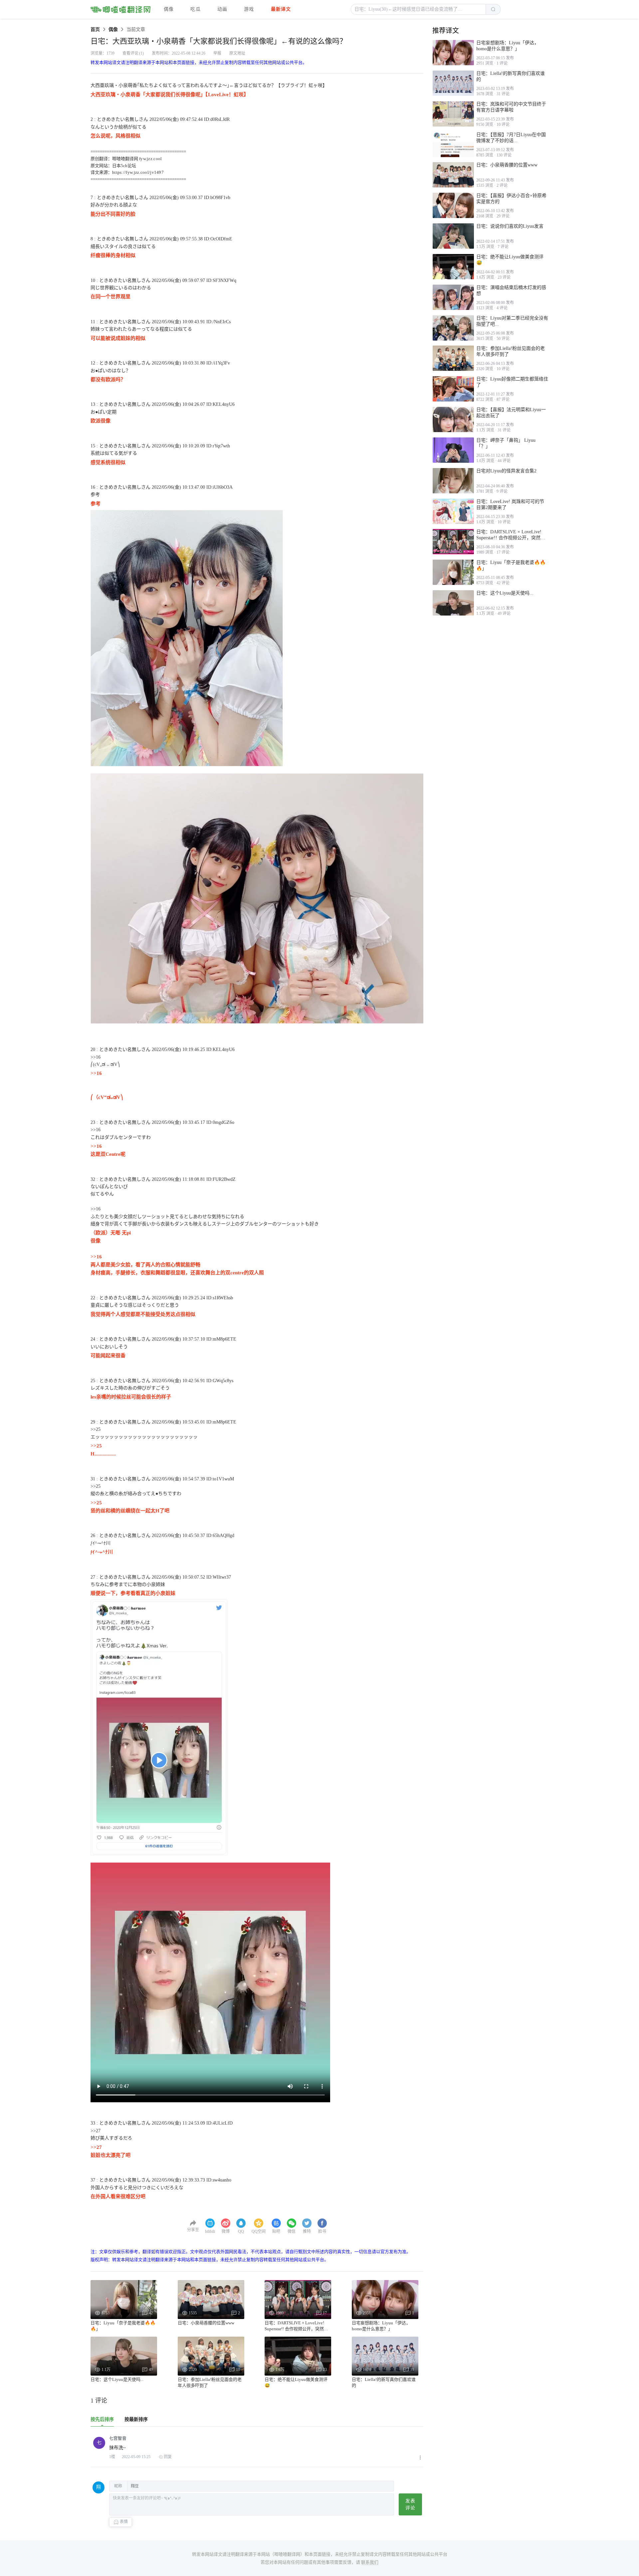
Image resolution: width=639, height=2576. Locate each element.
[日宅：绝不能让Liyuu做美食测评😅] (453, 267)
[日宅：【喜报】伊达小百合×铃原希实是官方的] (453, 205)
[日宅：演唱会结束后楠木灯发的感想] (453, 297)
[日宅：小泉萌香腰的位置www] (453, 175)
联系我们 (370, 2562)
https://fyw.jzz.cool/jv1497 (138, 172)
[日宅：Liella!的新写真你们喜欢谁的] (453, 83)
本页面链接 (320, 2554)
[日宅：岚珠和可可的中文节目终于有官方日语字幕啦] (453, 114)
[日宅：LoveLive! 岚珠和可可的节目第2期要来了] (453, 511)
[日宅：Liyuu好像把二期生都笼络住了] (453, 389)
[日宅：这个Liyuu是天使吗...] (453, 603)
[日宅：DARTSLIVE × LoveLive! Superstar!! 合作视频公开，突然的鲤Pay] (453, 542)
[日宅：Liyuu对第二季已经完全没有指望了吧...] (453, 328)
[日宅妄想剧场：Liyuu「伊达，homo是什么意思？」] (453, 53)
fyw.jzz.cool (151, 159)
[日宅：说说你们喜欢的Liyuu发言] (453, 236)
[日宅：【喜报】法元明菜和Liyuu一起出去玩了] (453, 419)
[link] (95, 29)
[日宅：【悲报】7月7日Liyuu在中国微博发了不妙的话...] (453, 144)
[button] (418, 9)
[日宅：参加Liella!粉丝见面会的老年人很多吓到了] (453, 358)
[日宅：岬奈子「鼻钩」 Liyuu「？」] (453, 450)
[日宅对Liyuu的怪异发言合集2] (453, 481)
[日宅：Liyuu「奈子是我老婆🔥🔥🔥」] (453, 572)
